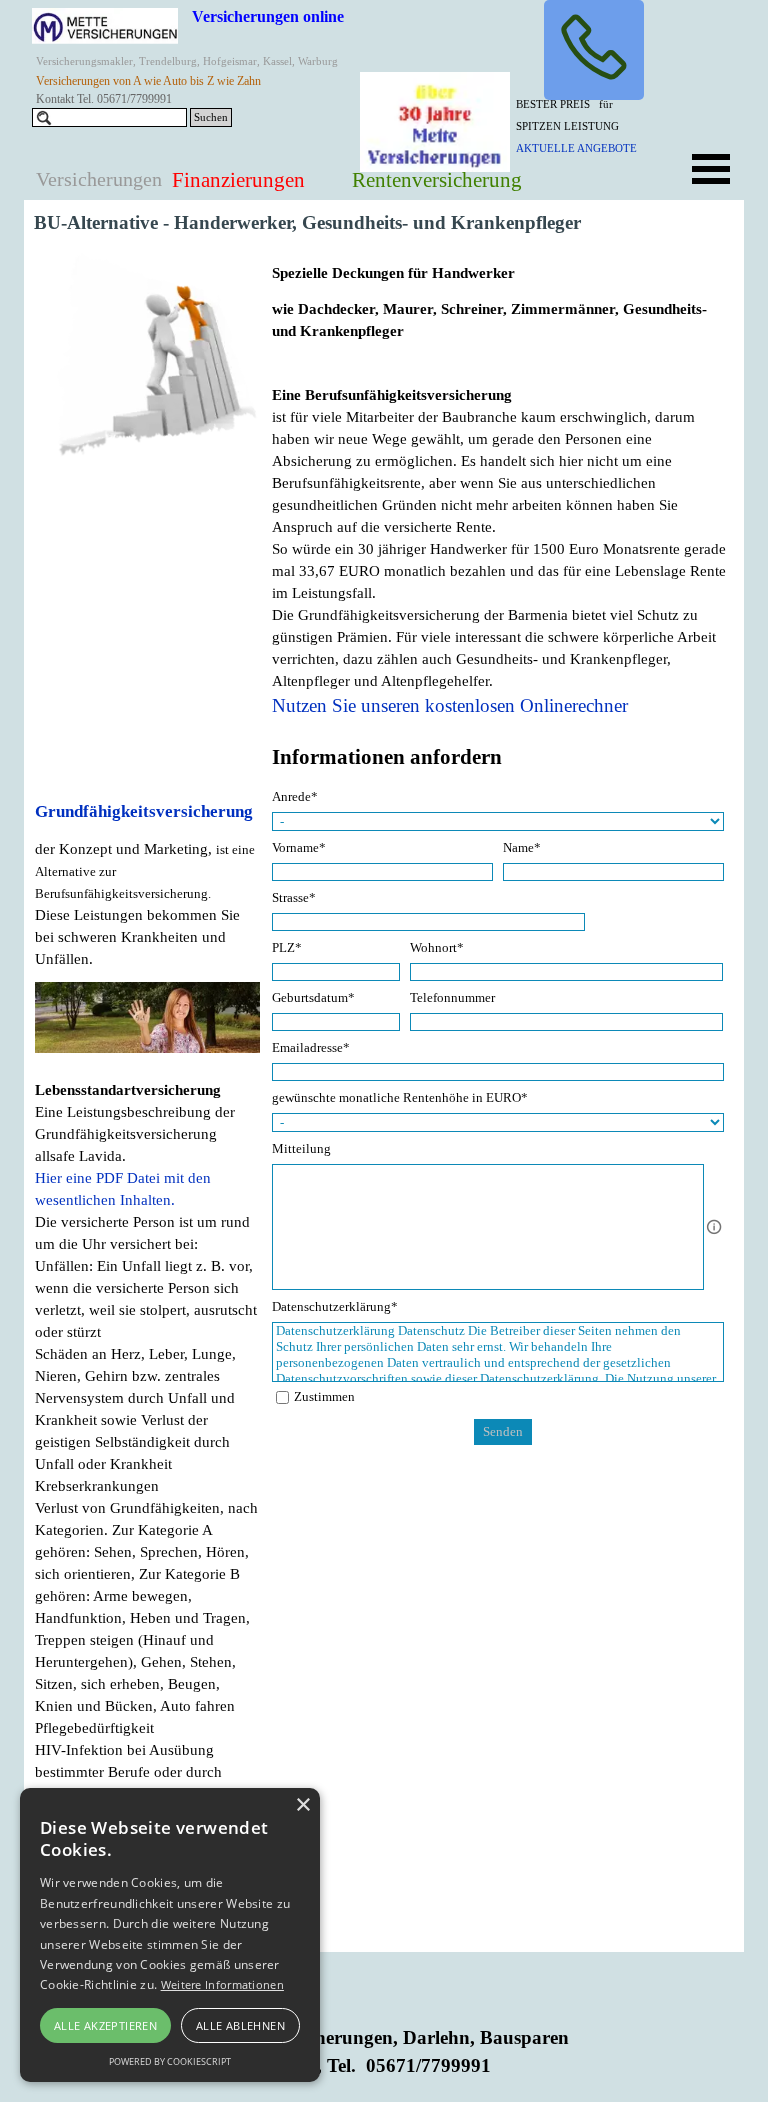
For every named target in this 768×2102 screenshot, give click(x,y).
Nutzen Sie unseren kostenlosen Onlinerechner (450, 705)
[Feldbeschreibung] (714, 1227)
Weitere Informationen (222, 1984)
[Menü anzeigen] (711, 169)
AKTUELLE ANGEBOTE (576, 148)
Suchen (211, 117)
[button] (594, 50)
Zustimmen (324, 1396)
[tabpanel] (591, 125)
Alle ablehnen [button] (240, 2025)
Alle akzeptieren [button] (105, 2025)
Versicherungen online (268, 16)
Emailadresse (311, 1047)
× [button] (302, 1805)
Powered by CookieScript (170, 2061)
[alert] (170, 1935)
